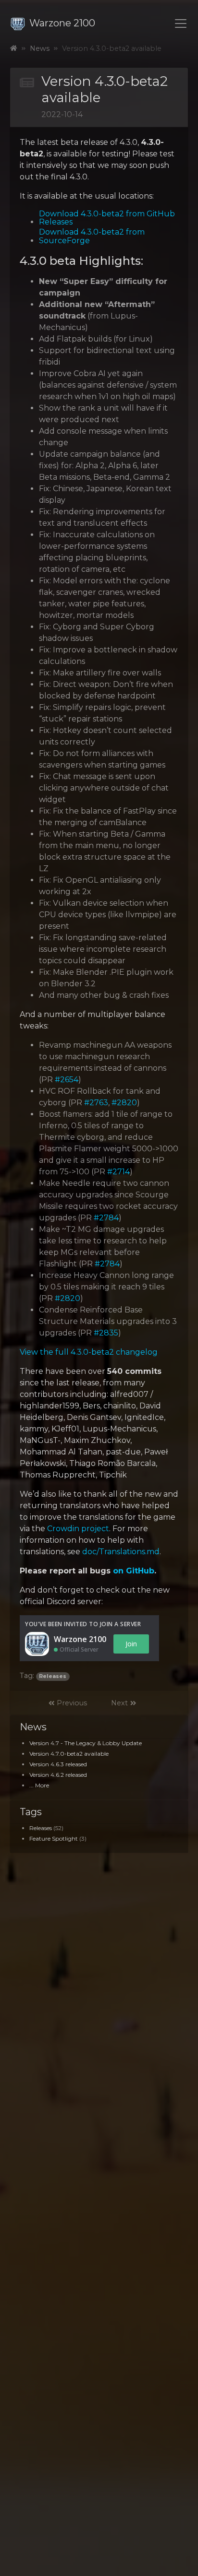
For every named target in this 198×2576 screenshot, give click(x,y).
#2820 (124, 1103)
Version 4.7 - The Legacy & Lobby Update (86, 1743)
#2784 (106, 1218)
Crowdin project (78, 1529)
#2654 (67, 1080)
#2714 (118, 1172)
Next (120, 1703)
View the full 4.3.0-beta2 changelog (89, 1352)
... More (39, 1785)
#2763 (96, 1103)
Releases (41, 1828)
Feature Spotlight (54, 1838)
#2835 (106, 1333)
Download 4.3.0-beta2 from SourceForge (92, 236)
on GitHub (134, 1571)
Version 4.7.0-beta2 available (69, 1754)
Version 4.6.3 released (58, 1764)
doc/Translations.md (121, 1552)
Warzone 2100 (62, 23)
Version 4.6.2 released (58, 1775)
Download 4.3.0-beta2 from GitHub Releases (107, 218)
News (40, 48)
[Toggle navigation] (181, 24)
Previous (71, 1703)
